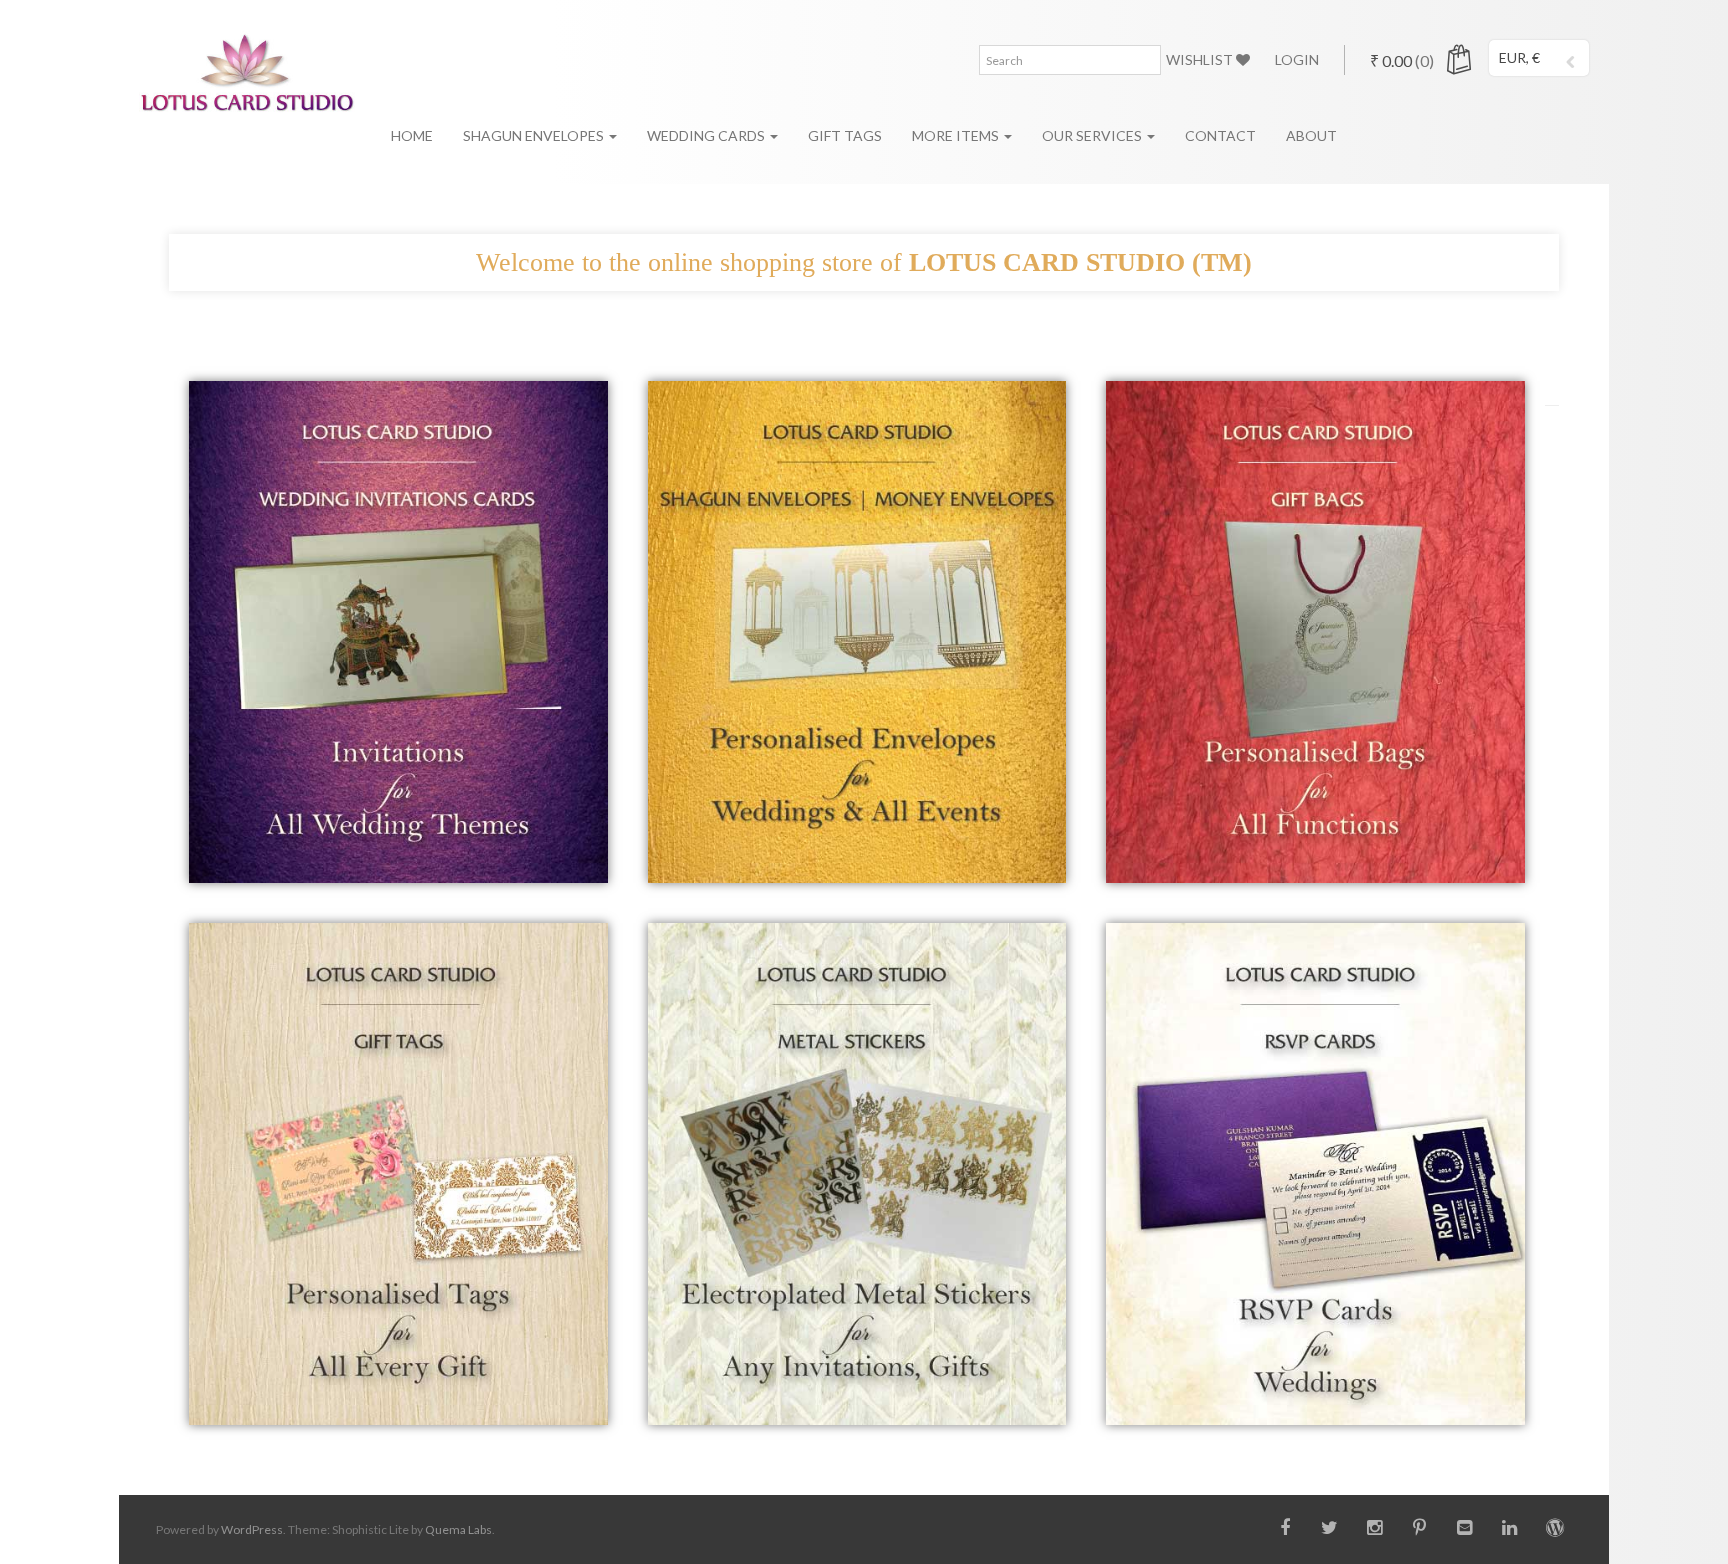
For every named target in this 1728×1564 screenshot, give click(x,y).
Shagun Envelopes (535, 135)
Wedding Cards (707, 135)
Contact (1220, 135)
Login (1297, 59)
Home (412, 135)
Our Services (1093, 135)
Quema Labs (458, 1529)
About (1311, 135)
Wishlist (1201, 59)
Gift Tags (845, 135)
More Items (957, 135)
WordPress (252, 1529)
